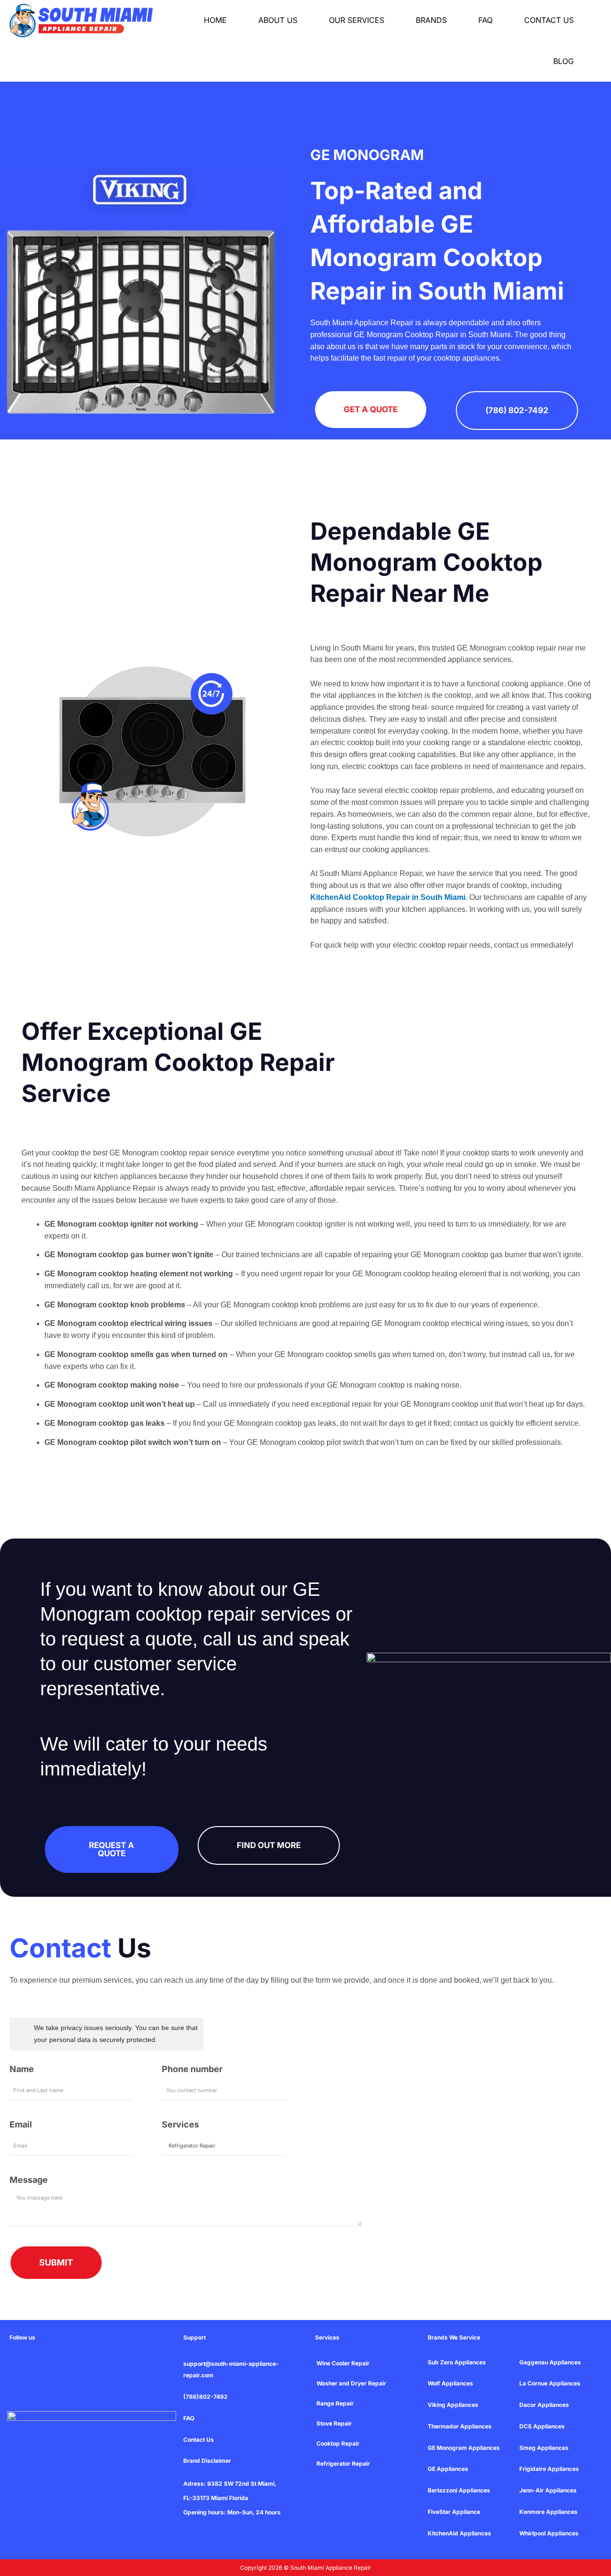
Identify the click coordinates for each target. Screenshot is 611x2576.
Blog (564, 61)
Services (180, 2124)
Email (21, 2124)
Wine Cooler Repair (343, 2363)
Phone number (192, 2069)
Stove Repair (334, 2423)
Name (22, 2069)
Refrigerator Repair (343, 2464)
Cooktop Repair (338, 2443)
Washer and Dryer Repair (351, 2383)
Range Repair (335, 2403)
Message (29, 2180)
